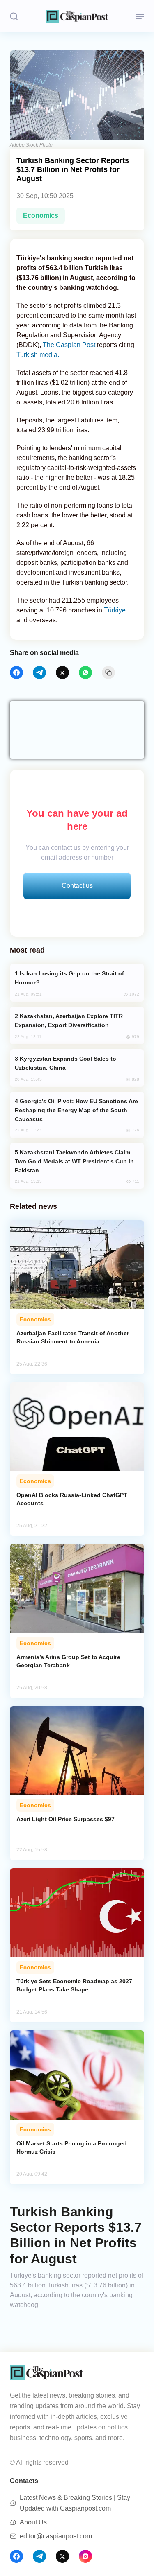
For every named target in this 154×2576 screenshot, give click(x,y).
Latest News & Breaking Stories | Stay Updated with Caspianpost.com (75, 2503)
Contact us (77, 886)
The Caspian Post (70, 345)
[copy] (108, 673)
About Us (33, 2522)
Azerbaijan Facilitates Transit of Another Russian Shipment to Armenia (73, 1337)
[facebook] (16, 673)
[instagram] (85, 2556)
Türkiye (115, 610)
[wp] (85, 673)
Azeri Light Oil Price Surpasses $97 (66, 1819)
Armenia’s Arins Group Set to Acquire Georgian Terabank (68, 1661)
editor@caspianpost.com (56, 2536)
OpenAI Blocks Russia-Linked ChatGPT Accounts (72, 1499)
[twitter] (62, 673)
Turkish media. (38, 355)
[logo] (77, 16)
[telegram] (39, 673)
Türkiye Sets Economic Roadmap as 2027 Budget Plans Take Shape (74, 1985)
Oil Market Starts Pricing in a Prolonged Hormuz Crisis (72, 2147)
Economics (41, 216)
